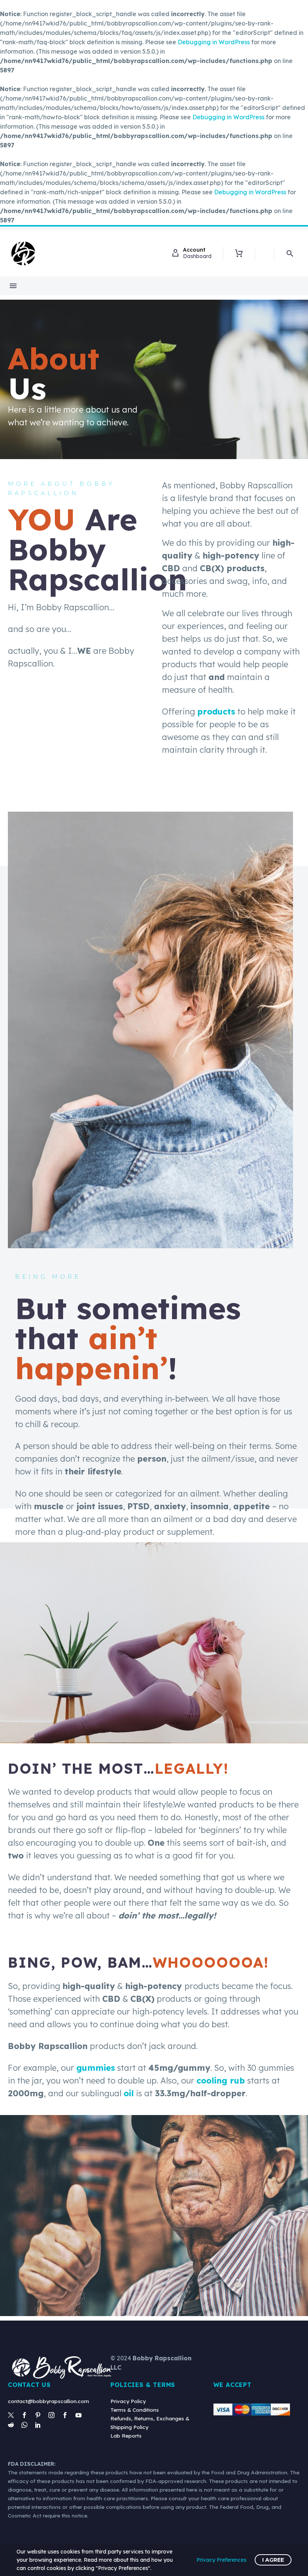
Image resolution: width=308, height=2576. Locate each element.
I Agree (273, 2560)
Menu (13, 286)
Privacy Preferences (221, 2560)
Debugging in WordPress (214, 42)
